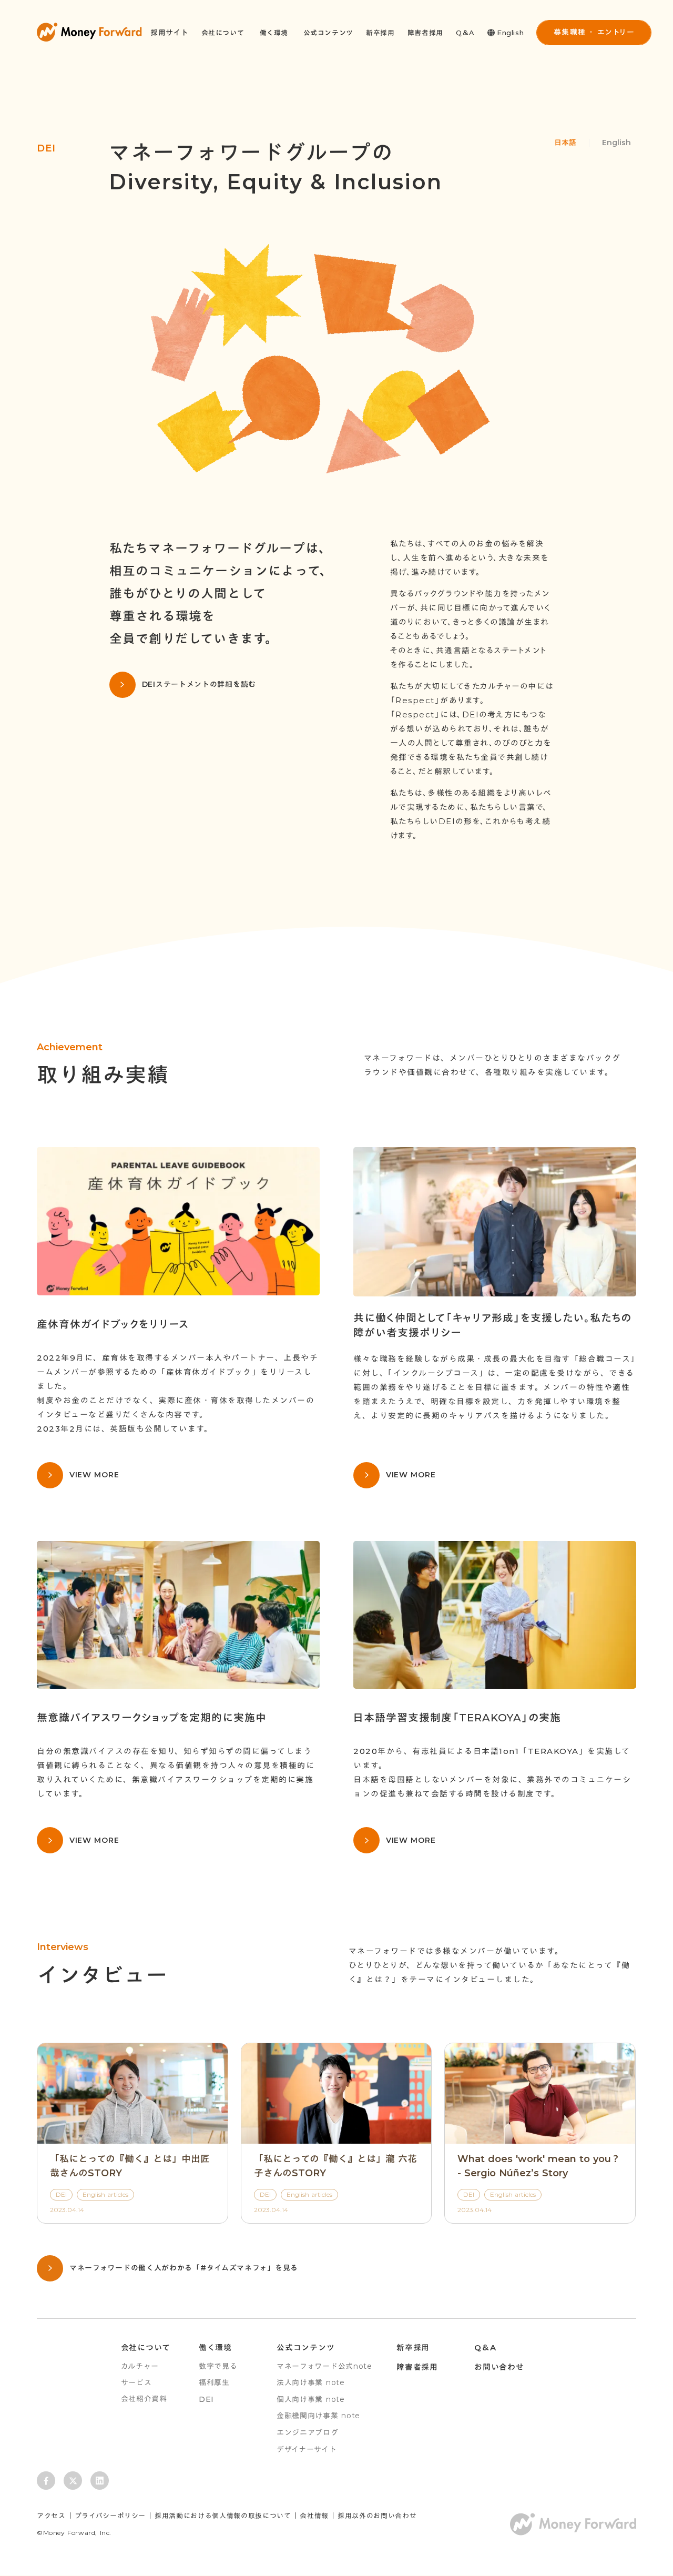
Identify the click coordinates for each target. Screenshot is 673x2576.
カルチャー (140, 2366)
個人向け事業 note (311, 2399)
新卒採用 (380, 33)
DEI (206, 2399)
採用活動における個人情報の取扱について (223, 2516)
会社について (146, 2347)
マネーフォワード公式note (324, 2366)
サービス (136, 2382)
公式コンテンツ (329, 33)
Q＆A (465, 33)
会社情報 (314, 2516)
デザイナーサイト (307, 2449)
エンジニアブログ (308, 2432)
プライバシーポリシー (110, 2516)
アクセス (51, 2516)
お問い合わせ (499, 2367)
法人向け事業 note (311, 2382)
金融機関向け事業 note (318, 2416)
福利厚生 (214, 2382)
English (616, 143)
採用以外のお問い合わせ (377, 2516)
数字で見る (218, 2366)
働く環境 (215, 2347)
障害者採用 (425, 33)
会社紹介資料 (144, 2399)
